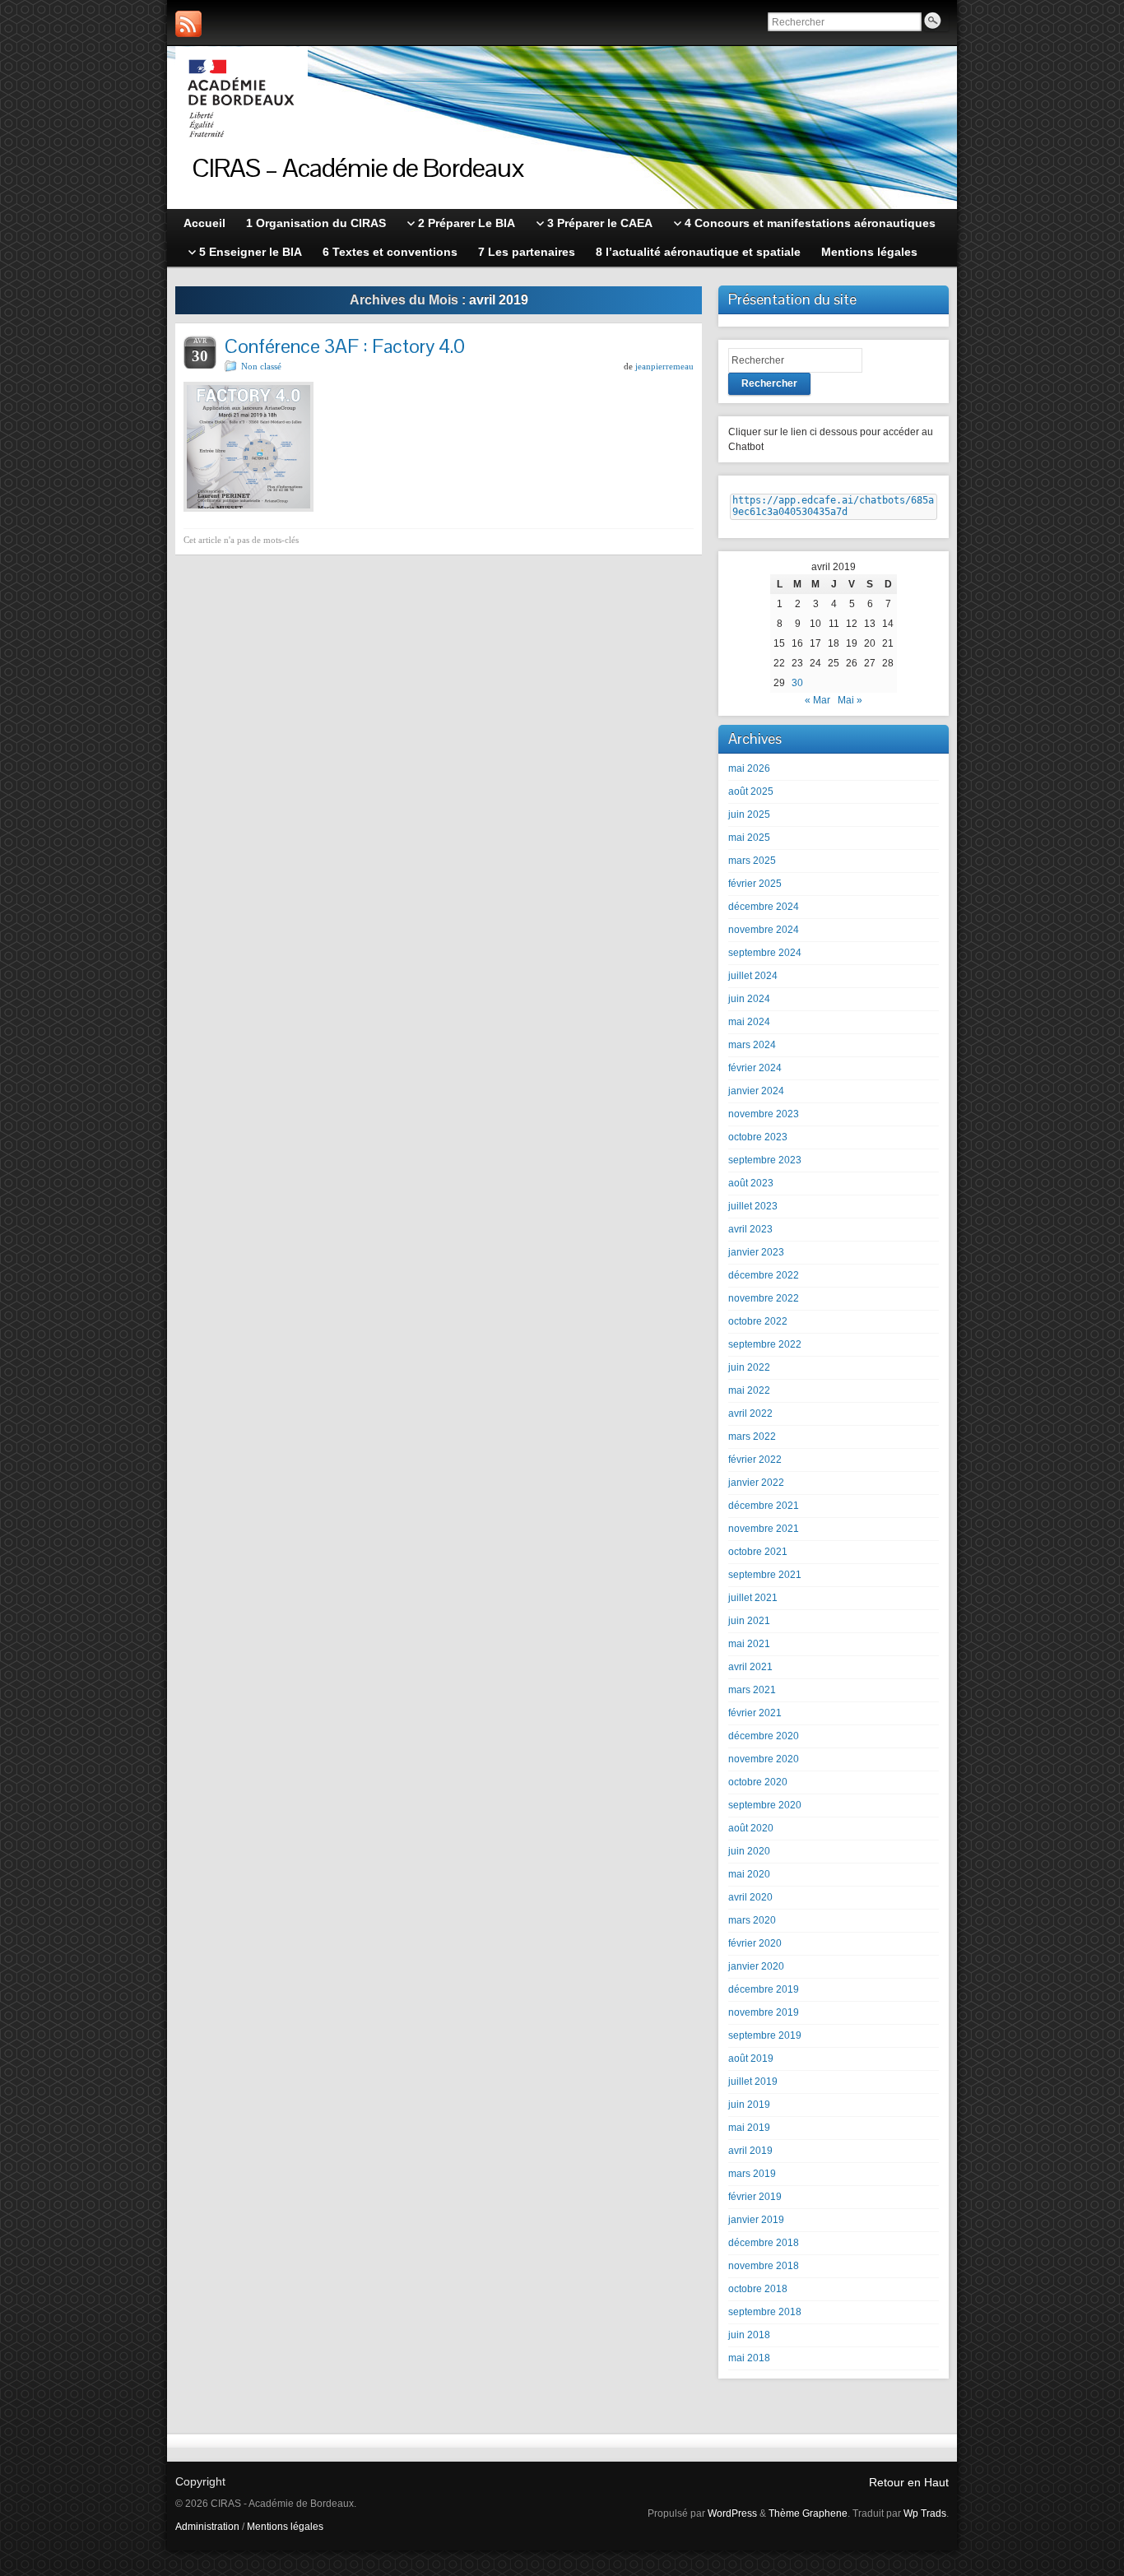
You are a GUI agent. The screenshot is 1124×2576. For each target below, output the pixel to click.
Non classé (261, 366)
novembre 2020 (764, 1759)
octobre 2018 (758, 2289)
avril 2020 (750, 1897)
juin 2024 (749, 999)
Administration (207, 2527)
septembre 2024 (765, 953)
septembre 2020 (765, 1805)
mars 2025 (752, 861)
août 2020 (751, 1828)
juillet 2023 (753, 1206)
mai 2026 (749, 768)
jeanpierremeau (664, 366)
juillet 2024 (753, 976)
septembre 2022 (765, 1344)
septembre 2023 (765, 1160)
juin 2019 (749, 2105)
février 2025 (755, 884)
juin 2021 (749, 1621)
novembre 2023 (764, 1114)
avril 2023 (750, 1229)
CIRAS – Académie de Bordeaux (358, 167)
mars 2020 (752, 1920)
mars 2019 (752, 2174)
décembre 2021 (764, 1506)
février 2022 (755, 1460)
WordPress (732, 2513)
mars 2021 (752, 1690)
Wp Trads (925, 2513)
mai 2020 (749, 1874)
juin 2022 (749, 1367)
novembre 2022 (764, 1298)
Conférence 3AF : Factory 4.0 (345, 346)
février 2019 (755, 2197)
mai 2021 (749, 1644)
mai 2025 (749, 838)
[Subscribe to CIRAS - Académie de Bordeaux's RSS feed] (188, 24)
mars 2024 (752, 1045)
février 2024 (755, 1068)
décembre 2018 (764, 2243)
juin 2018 (749, 2335)
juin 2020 (749, 1851)
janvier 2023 (756, 1252)
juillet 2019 (753, 2082)
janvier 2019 (756, 2220)
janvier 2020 (756, 1966)
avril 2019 (750, 2151)
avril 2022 (750, 1413)
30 (797, 683)
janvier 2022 (756, 1483)
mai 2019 (749, 2128)
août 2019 (751, 2058)
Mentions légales (285, 2527)
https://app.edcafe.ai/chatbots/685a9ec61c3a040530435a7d (833, 506)
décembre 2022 (764, 1275)
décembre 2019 (764, 1989)
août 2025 (751, 791)
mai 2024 (749, 1022)
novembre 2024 (764, 930)
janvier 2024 (756, 1091)
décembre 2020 (764, 1736)
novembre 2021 (764, 1529)
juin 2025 (749, 815)
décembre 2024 (764, 907)
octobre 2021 (758, 1552)
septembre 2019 (765, 2035)
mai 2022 (749, 1390)
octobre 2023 (758, 1137)
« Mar (817, 700)
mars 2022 (752, 1437)
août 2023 (751, 1183)
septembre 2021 (765, 1575)
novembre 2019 (764, 2012)
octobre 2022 (758, 1321)
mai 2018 (749, 2358)
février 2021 (755, 1713)
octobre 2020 (758, 1782)
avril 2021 (750, 1667)
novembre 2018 (764, 2266)
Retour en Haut (909, 2482)
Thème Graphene (808, 2513)
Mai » (850, 700)
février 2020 (755, 1943)
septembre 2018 (765, 2312)
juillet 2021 (753, 1598)
